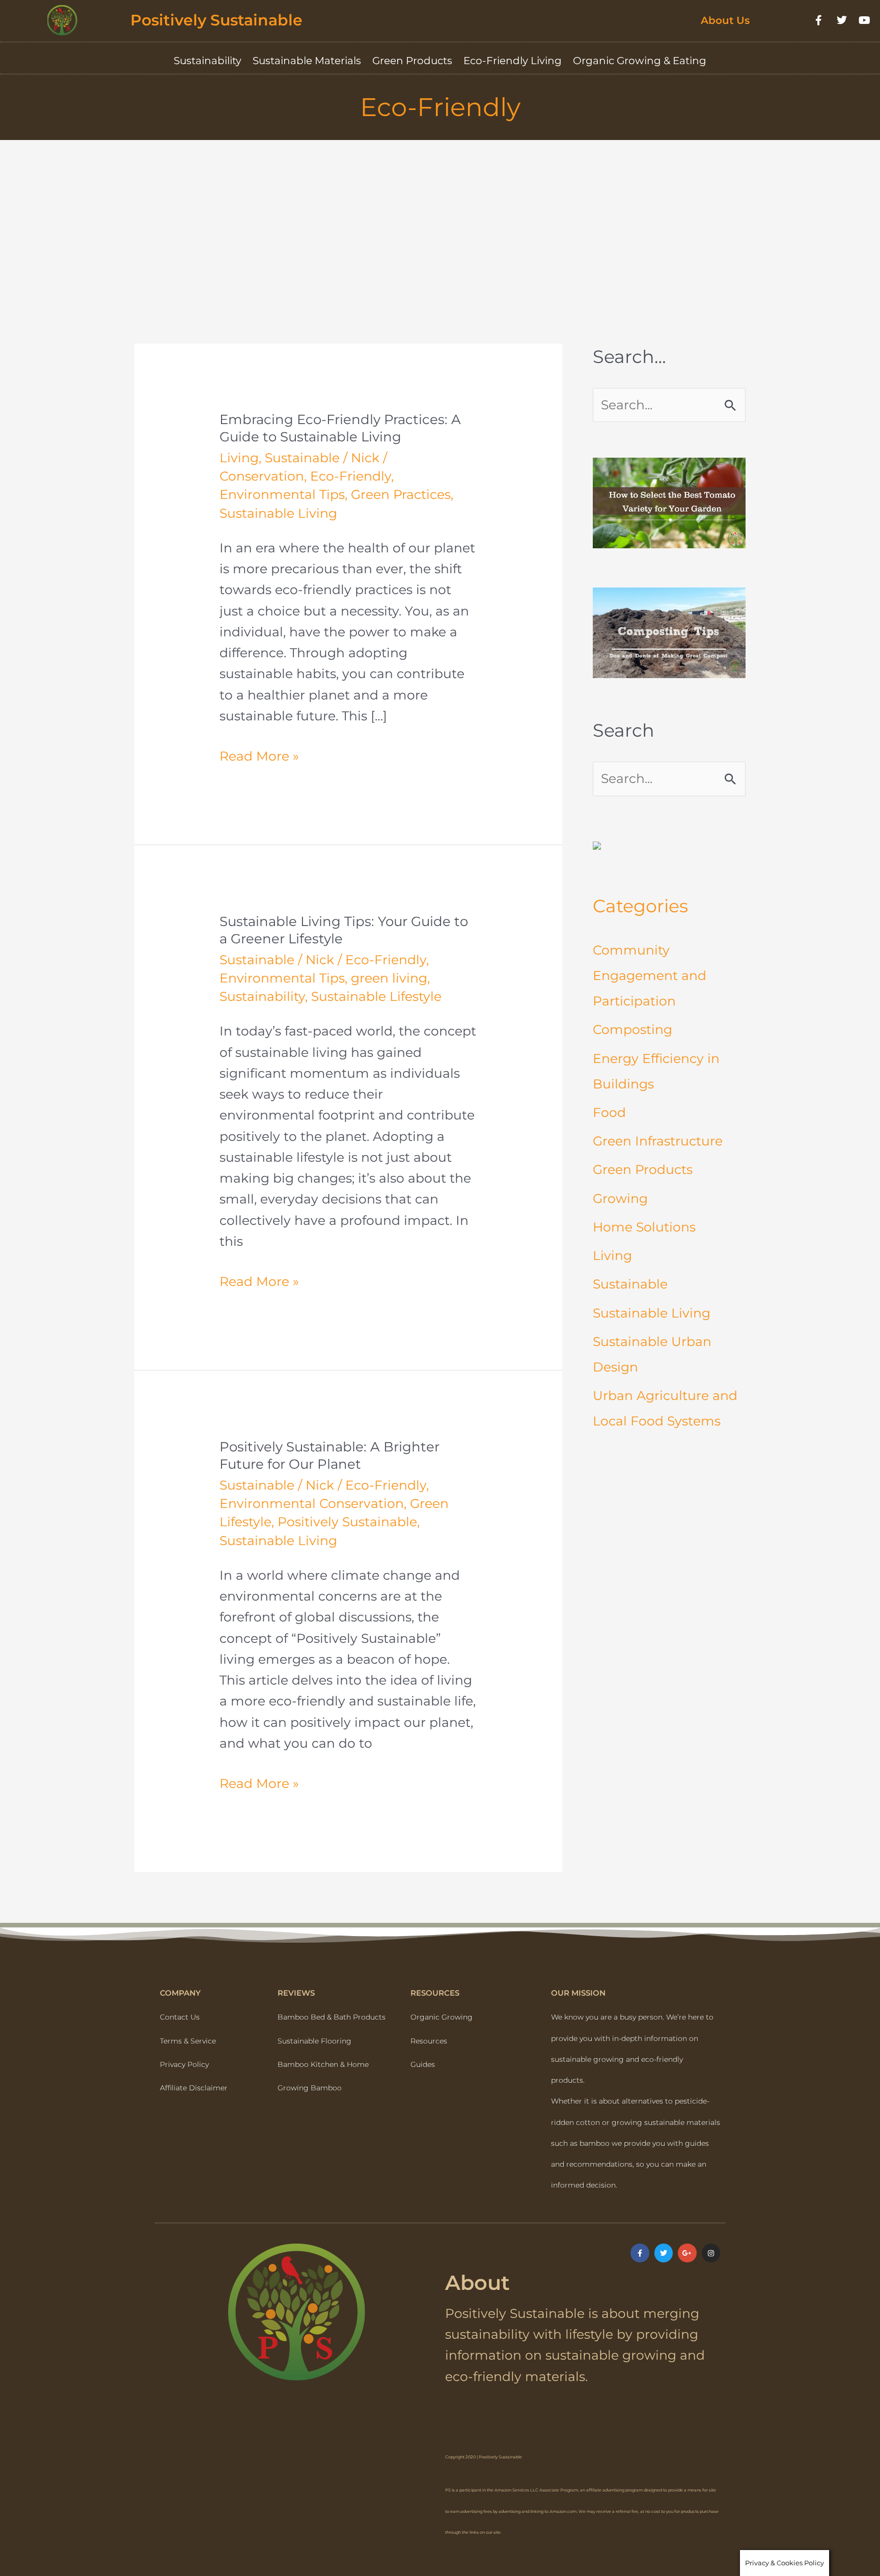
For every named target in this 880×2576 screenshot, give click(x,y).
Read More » (259, 755)
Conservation (262, 476)
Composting (632, 1029)
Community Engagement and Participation (650, 975)
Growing (620, 1198)
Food (609, 1112)
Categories (640, 906)
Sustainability (208, 61)
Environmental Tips (282, 494)
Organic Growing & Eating (640, 61)
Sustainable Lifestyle (376, 996)
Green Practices (401, 494)
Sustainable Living (278, 513)
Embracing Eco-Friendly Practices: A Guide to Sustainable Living (340, 428)
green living (389, 978)
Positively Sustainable (216, 20)
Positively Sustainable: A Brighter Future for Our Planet (329, 1455)
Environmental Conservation (312, 1503)
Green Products (412, 61)
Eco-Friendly (351, 476)
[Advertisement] (440, 216)
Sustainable (302, 458)
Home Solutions (644, 1227)
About (477, 2283)
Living (239, 458)
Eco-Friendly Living (513, 61)
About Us (725, 20)
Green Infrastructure (658, 1141)
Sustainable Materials (307, 61)
